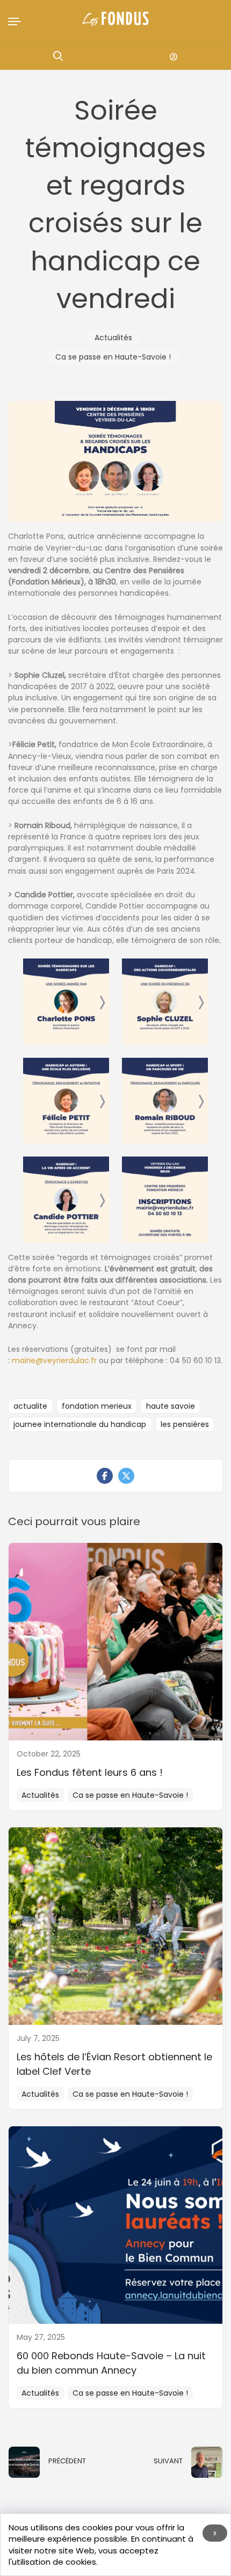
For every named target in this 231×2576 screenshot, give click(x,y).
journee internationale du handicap (80, 1424)
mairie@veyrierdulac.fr (54, 1360)
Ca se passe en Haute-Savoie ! (113, 357)
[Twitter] (126, 1476)
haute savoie (171, 1406)
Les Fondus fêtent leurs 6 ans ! (90, 1772)
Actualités (113, 338)
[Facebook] (105, 1476)
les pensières (185, 1424)
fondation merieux (97, 1406)
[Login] (174, 57)
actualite (30, 1406)
